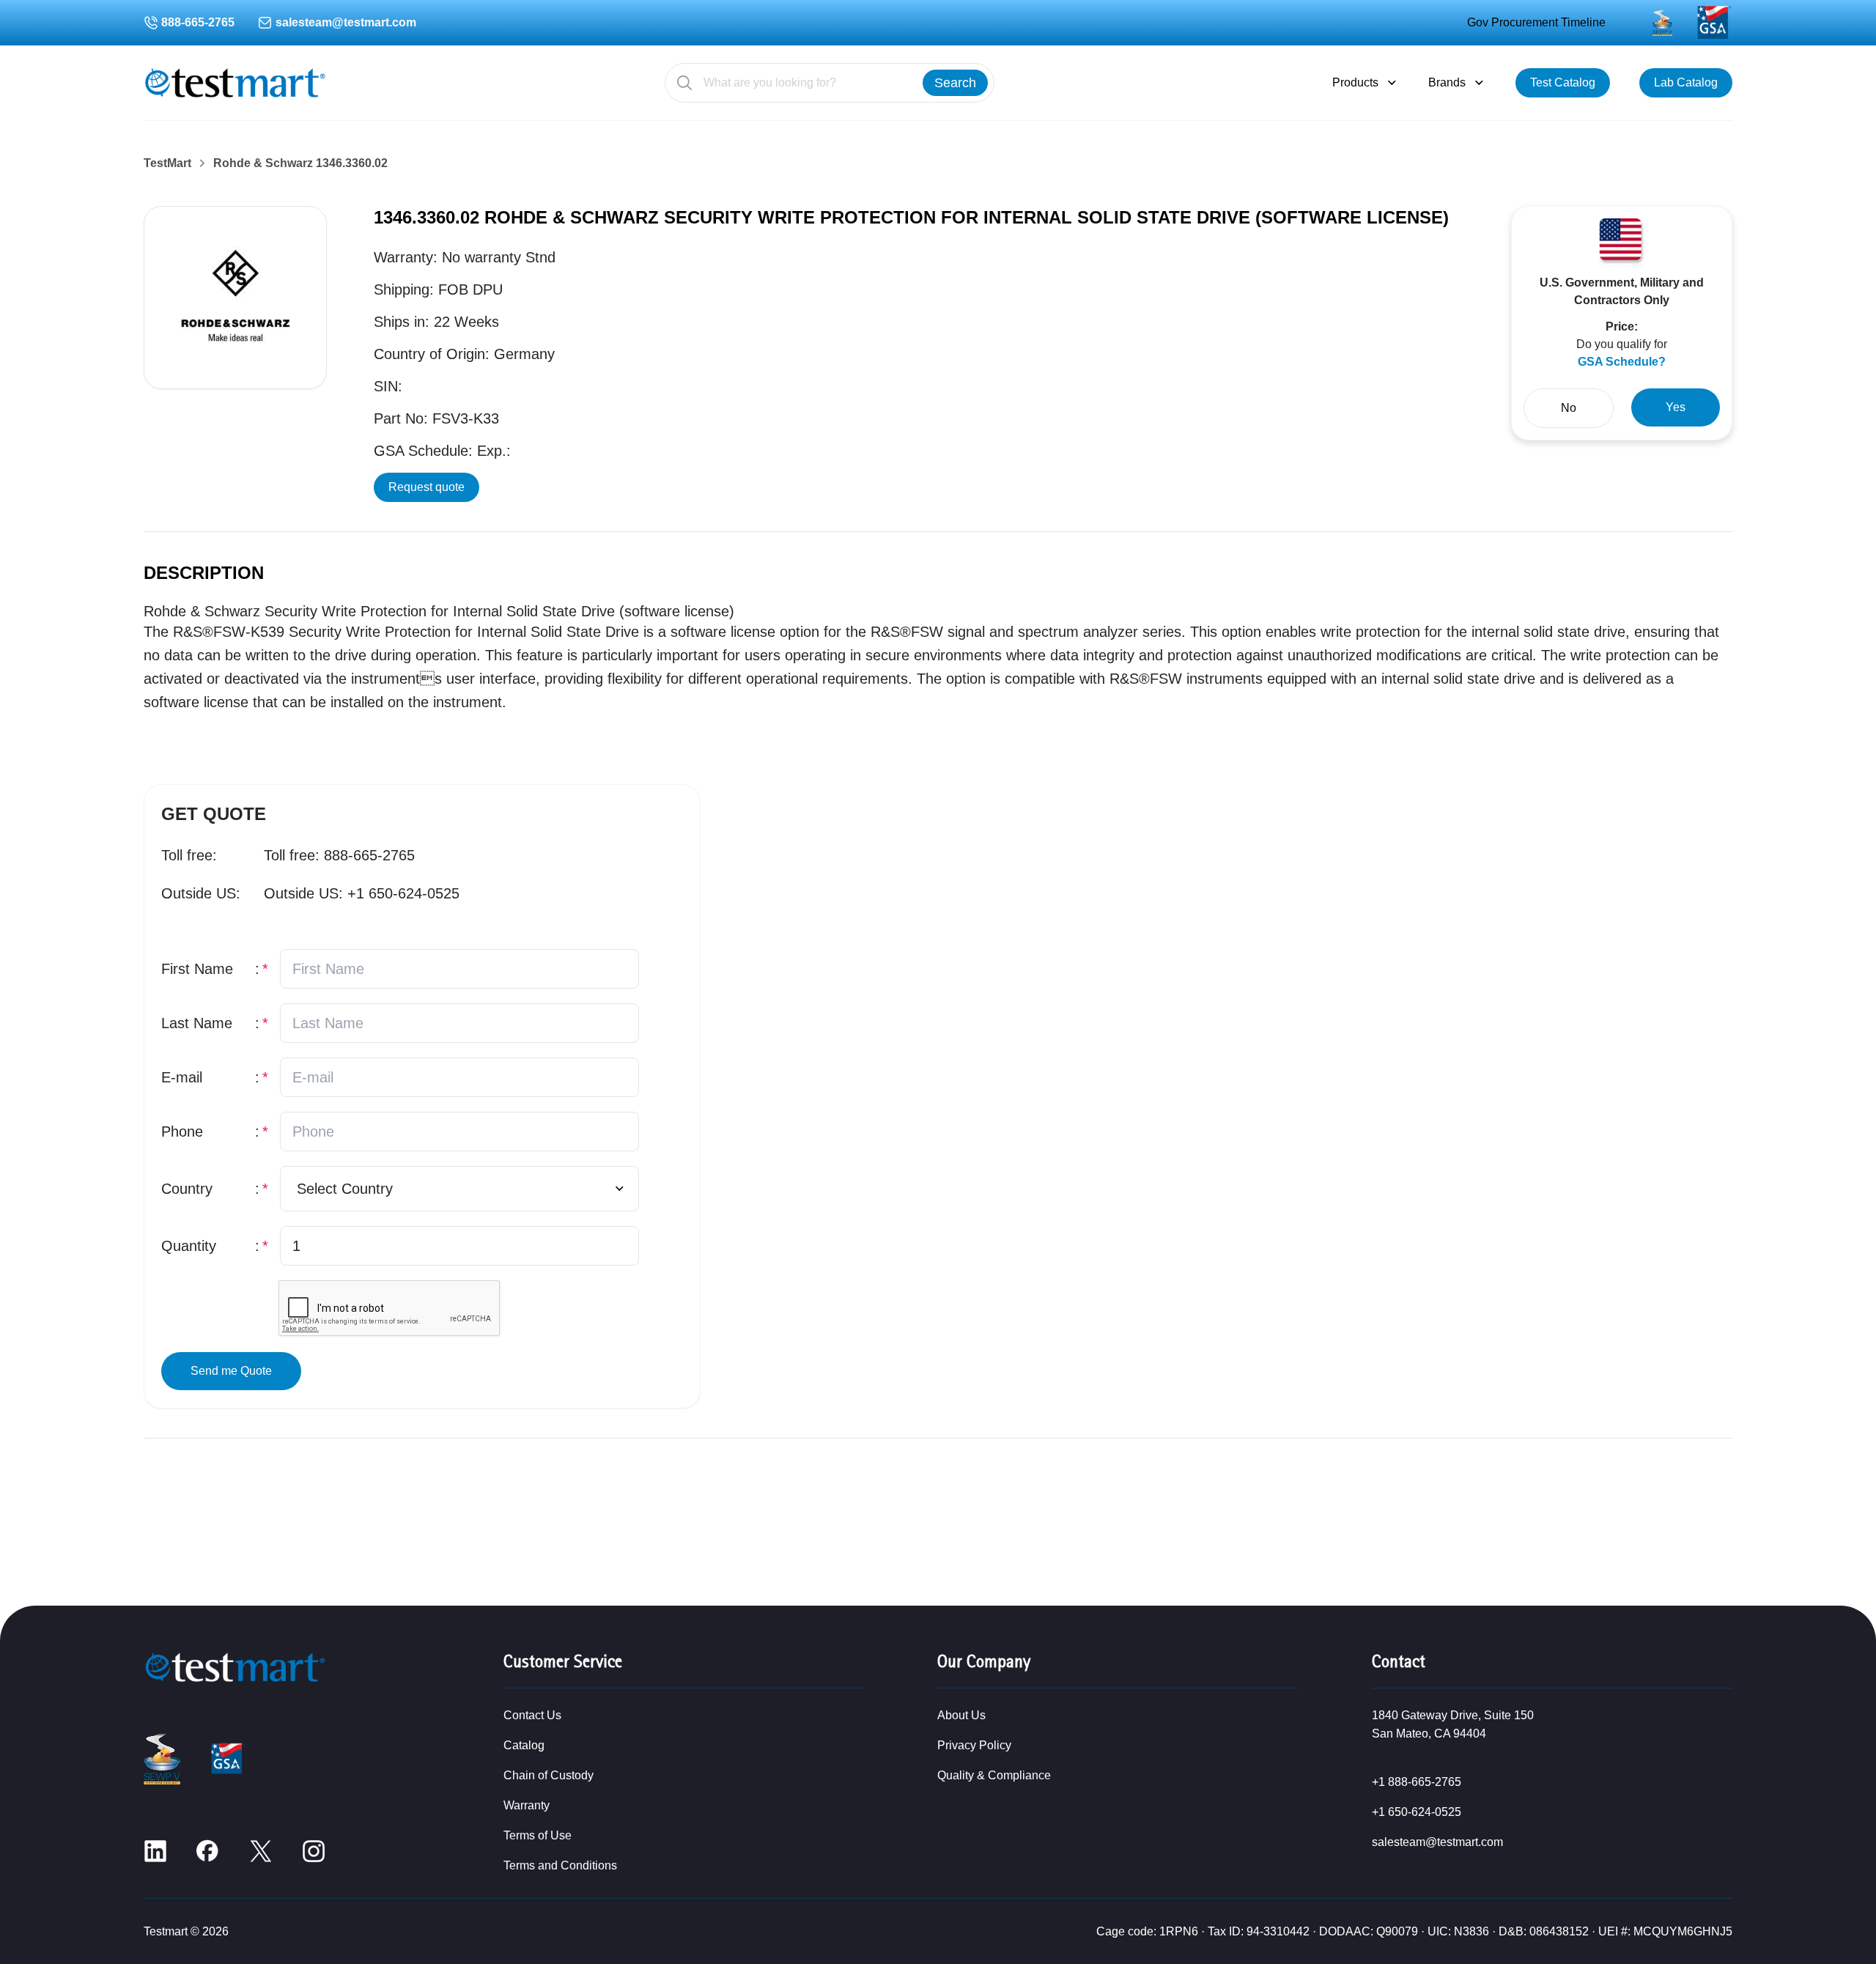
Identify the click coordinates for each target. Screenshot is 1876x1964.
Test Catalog (1563, 82)
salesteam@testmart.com (346, 22)
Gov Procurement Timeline (1536, 22)
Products (1355, 82)
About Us (961, 1715)
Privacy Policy (974, 1745)
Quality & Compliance (994, 1775)
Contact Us (532, 1715)
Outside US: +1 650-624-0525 (362, 893)
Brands (1447, 82)
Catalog (524, 1745)
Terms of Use (538, 1835)
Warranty (527, 1805)
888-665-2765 (198, 22)
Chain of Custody (549, 1775)
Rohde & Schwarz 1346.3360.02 (300, 163)
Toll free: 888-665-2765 (339, 855)
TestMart (167, 163)
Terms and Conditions (560, 1865)
